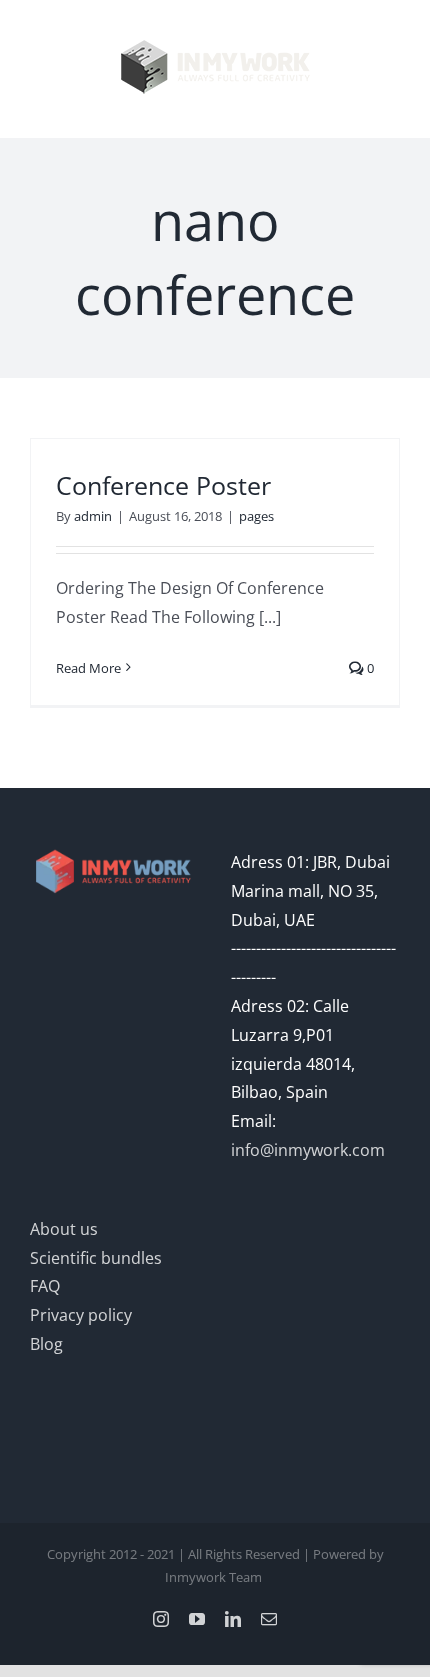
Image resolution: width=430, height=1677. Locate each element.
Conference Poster (163, 485)
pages (256, 516)
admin (93, 516)
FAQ (45, 1286)
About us (64, 1229)
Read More (88, 668)
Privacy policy (81, 1315)
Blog (46, 1344)
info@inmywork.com (308, 1150)
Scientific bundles (96, 1258)
